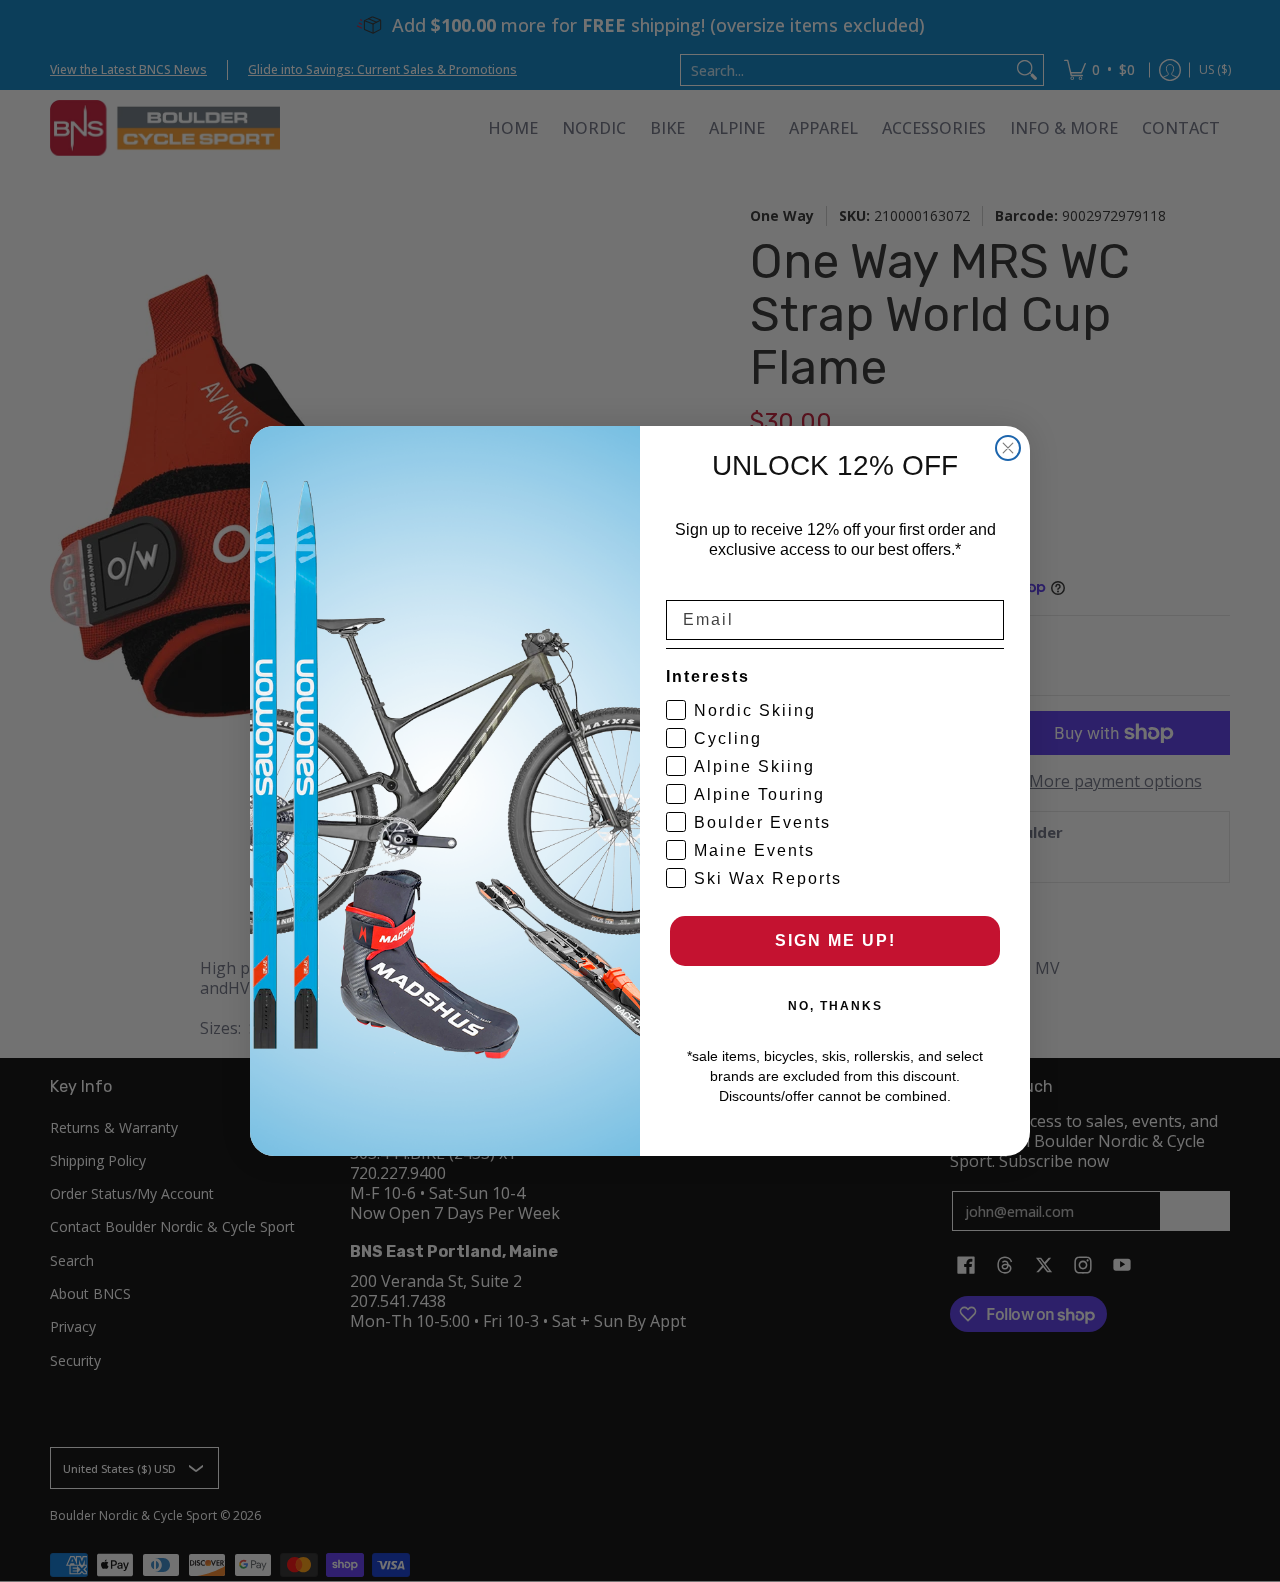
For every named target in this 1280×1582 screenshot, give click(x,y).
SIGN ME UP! (835, 940)
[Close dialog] (1008, 448)
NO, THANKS (835, 1006)
